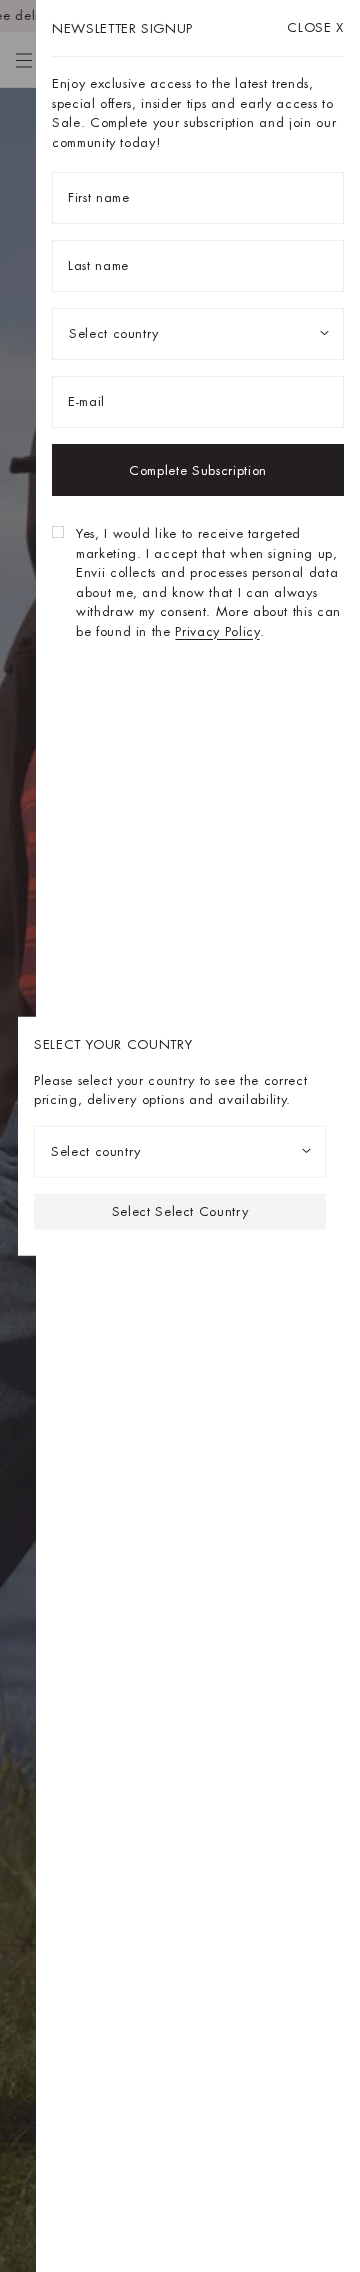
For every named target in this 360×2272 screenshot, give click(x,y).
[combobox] (180, 1151)
